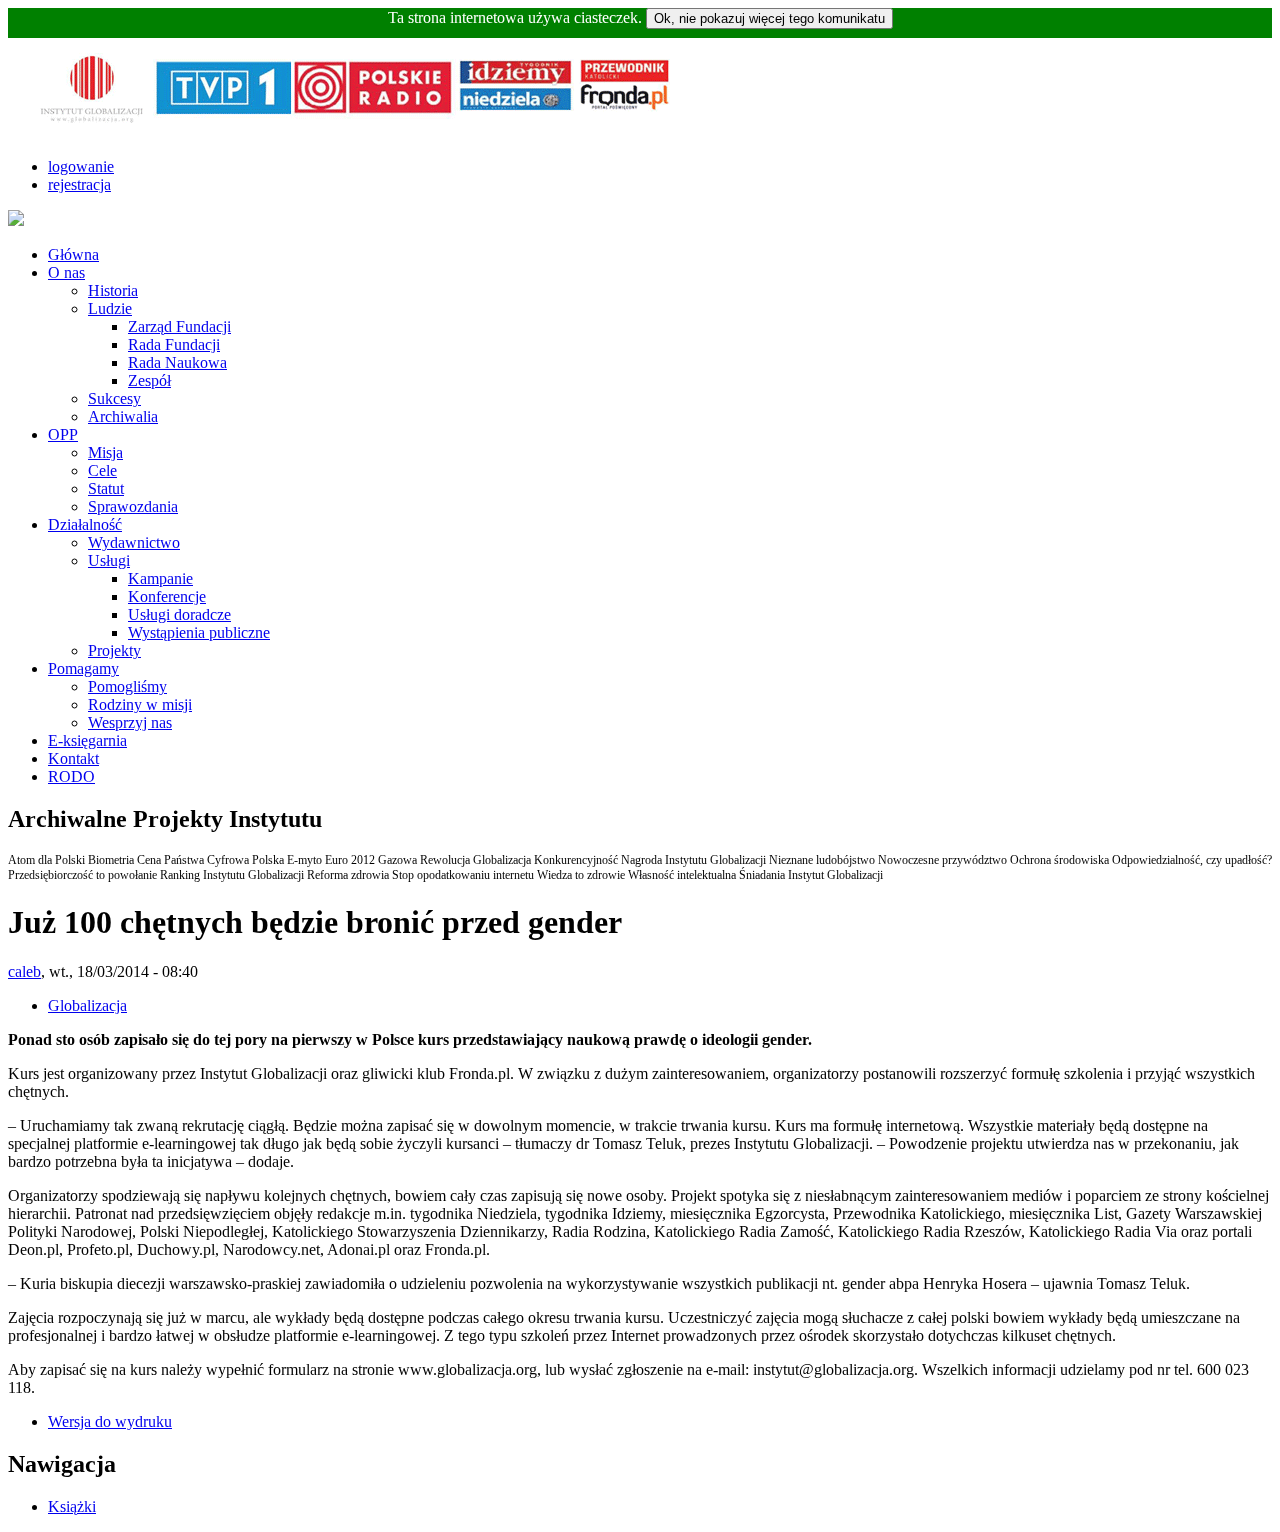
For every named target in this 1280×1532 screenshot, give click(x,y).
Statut (106, 488)
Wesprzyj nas (130, 722)
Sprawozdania (133, 506)
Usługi (109, 560)
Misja (105, 452)
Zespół (149, 380)
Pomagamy (83, 668)
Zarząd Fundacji (179, 326)
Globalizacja (87, 1005)
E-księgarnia (87, 740)
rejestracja (79, 184)
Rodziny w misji (140, 704)
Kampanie (160, 578)
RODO (71, 776)
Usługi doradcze (179, 614)
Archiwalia (123, 416)
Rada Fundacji (174, 344)
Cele (102, 470)
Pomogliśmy (127, 686)
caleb (24, 971)
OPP (63, 434)
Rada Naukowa (177, 362)
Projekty (114, 650)
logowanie (81, 166)
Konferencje (167, 596)
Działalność (85, 524)
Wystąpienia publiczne (199, 632)
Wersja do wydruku (110, 1421)
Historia (113, 290)
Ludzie (110, 308)
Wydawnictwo (134, 542)
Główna (73, 254)
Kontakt (73, 758)
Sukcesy (114, 398)
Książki (72, 1506)
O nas (66, 272)
